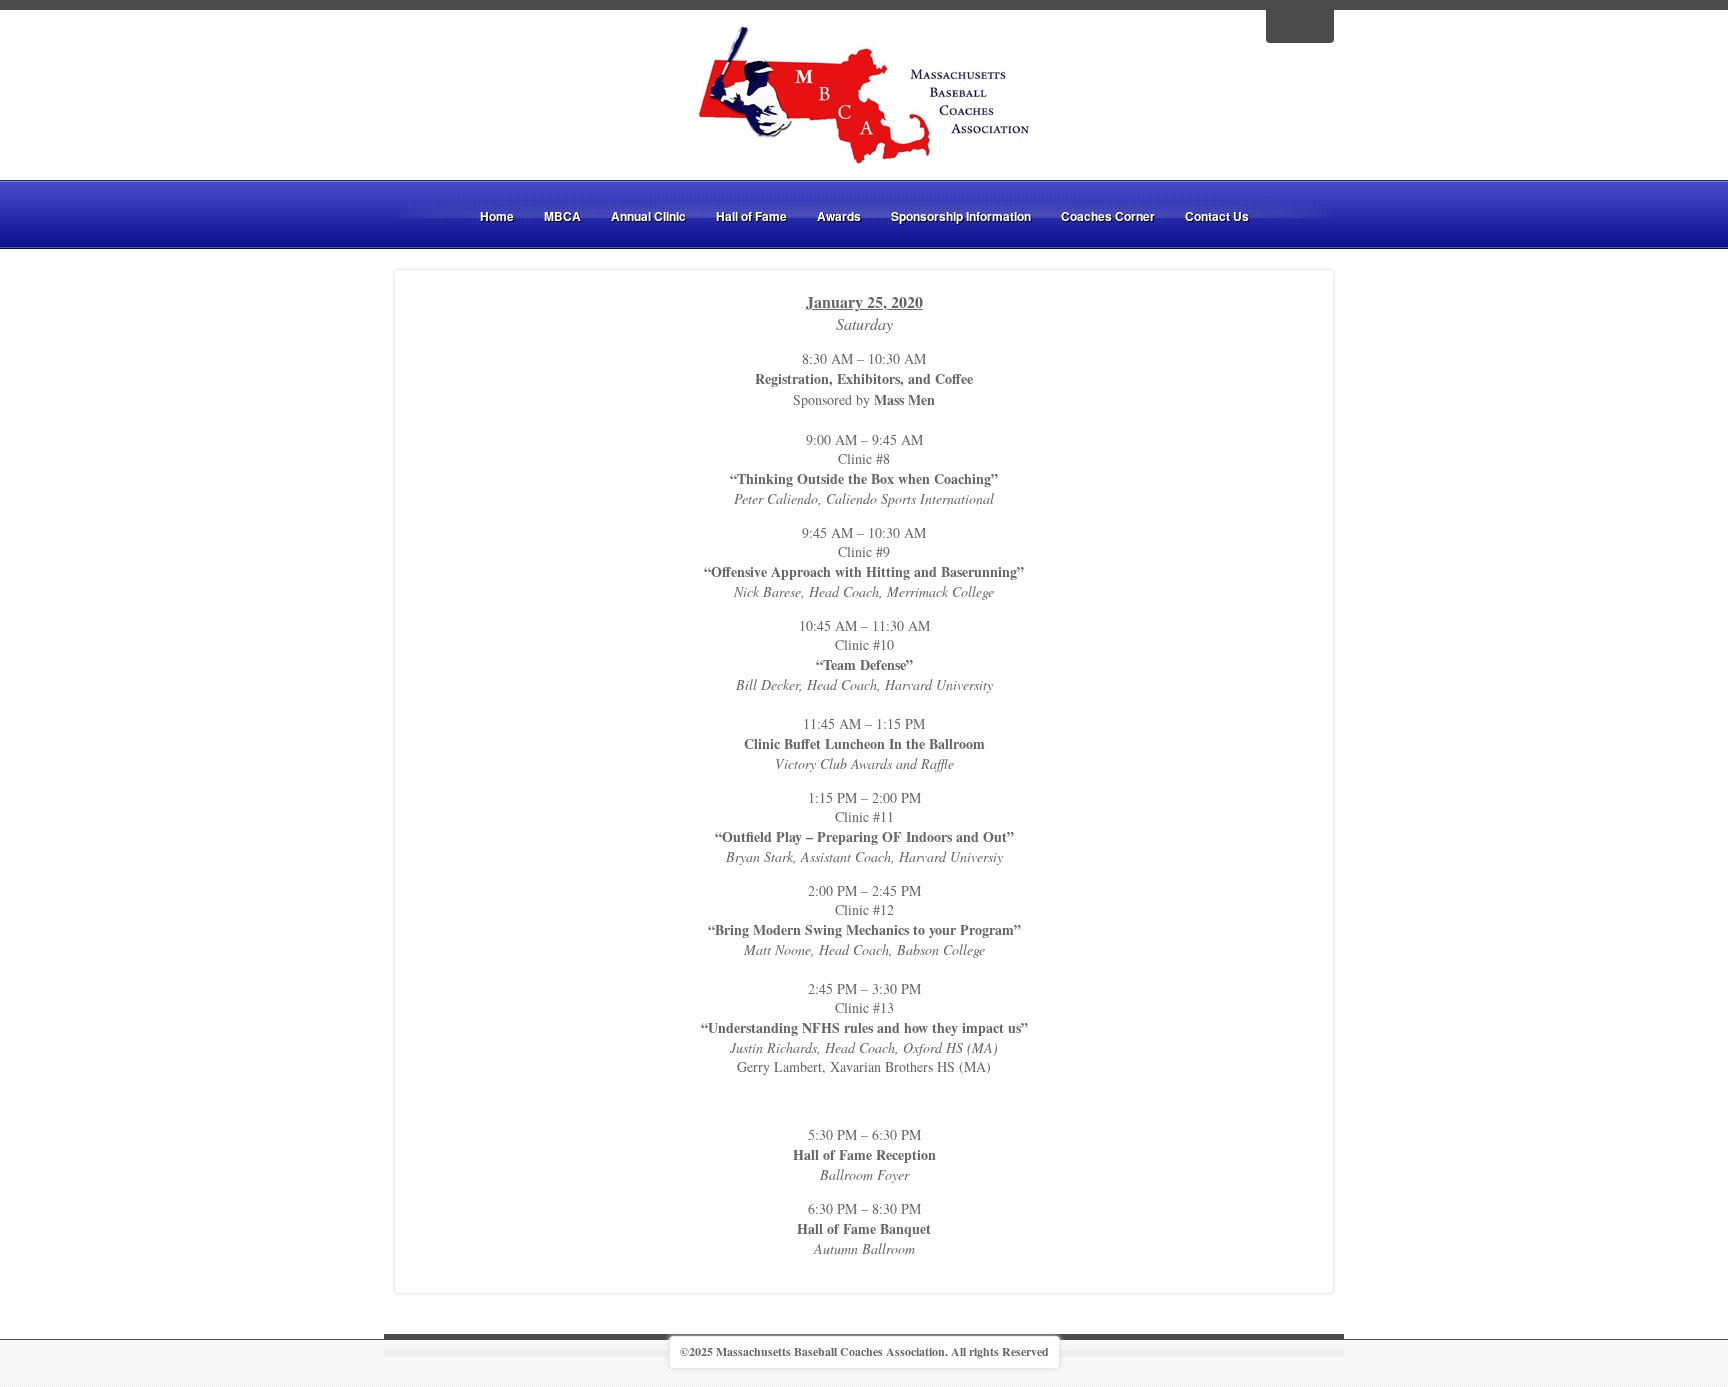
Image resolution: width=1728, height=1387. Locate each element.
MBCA (562, 216)
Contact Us (1217, 216)
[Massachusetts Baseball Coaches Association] (864, 97)
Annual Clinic (648, 216)
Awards (839, 216)
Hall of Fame (751, 216)
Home (497, 216)
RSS (1313, 24)
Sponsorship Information (961, 216)
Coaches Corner (1108, 216)
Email (1287, 24)
